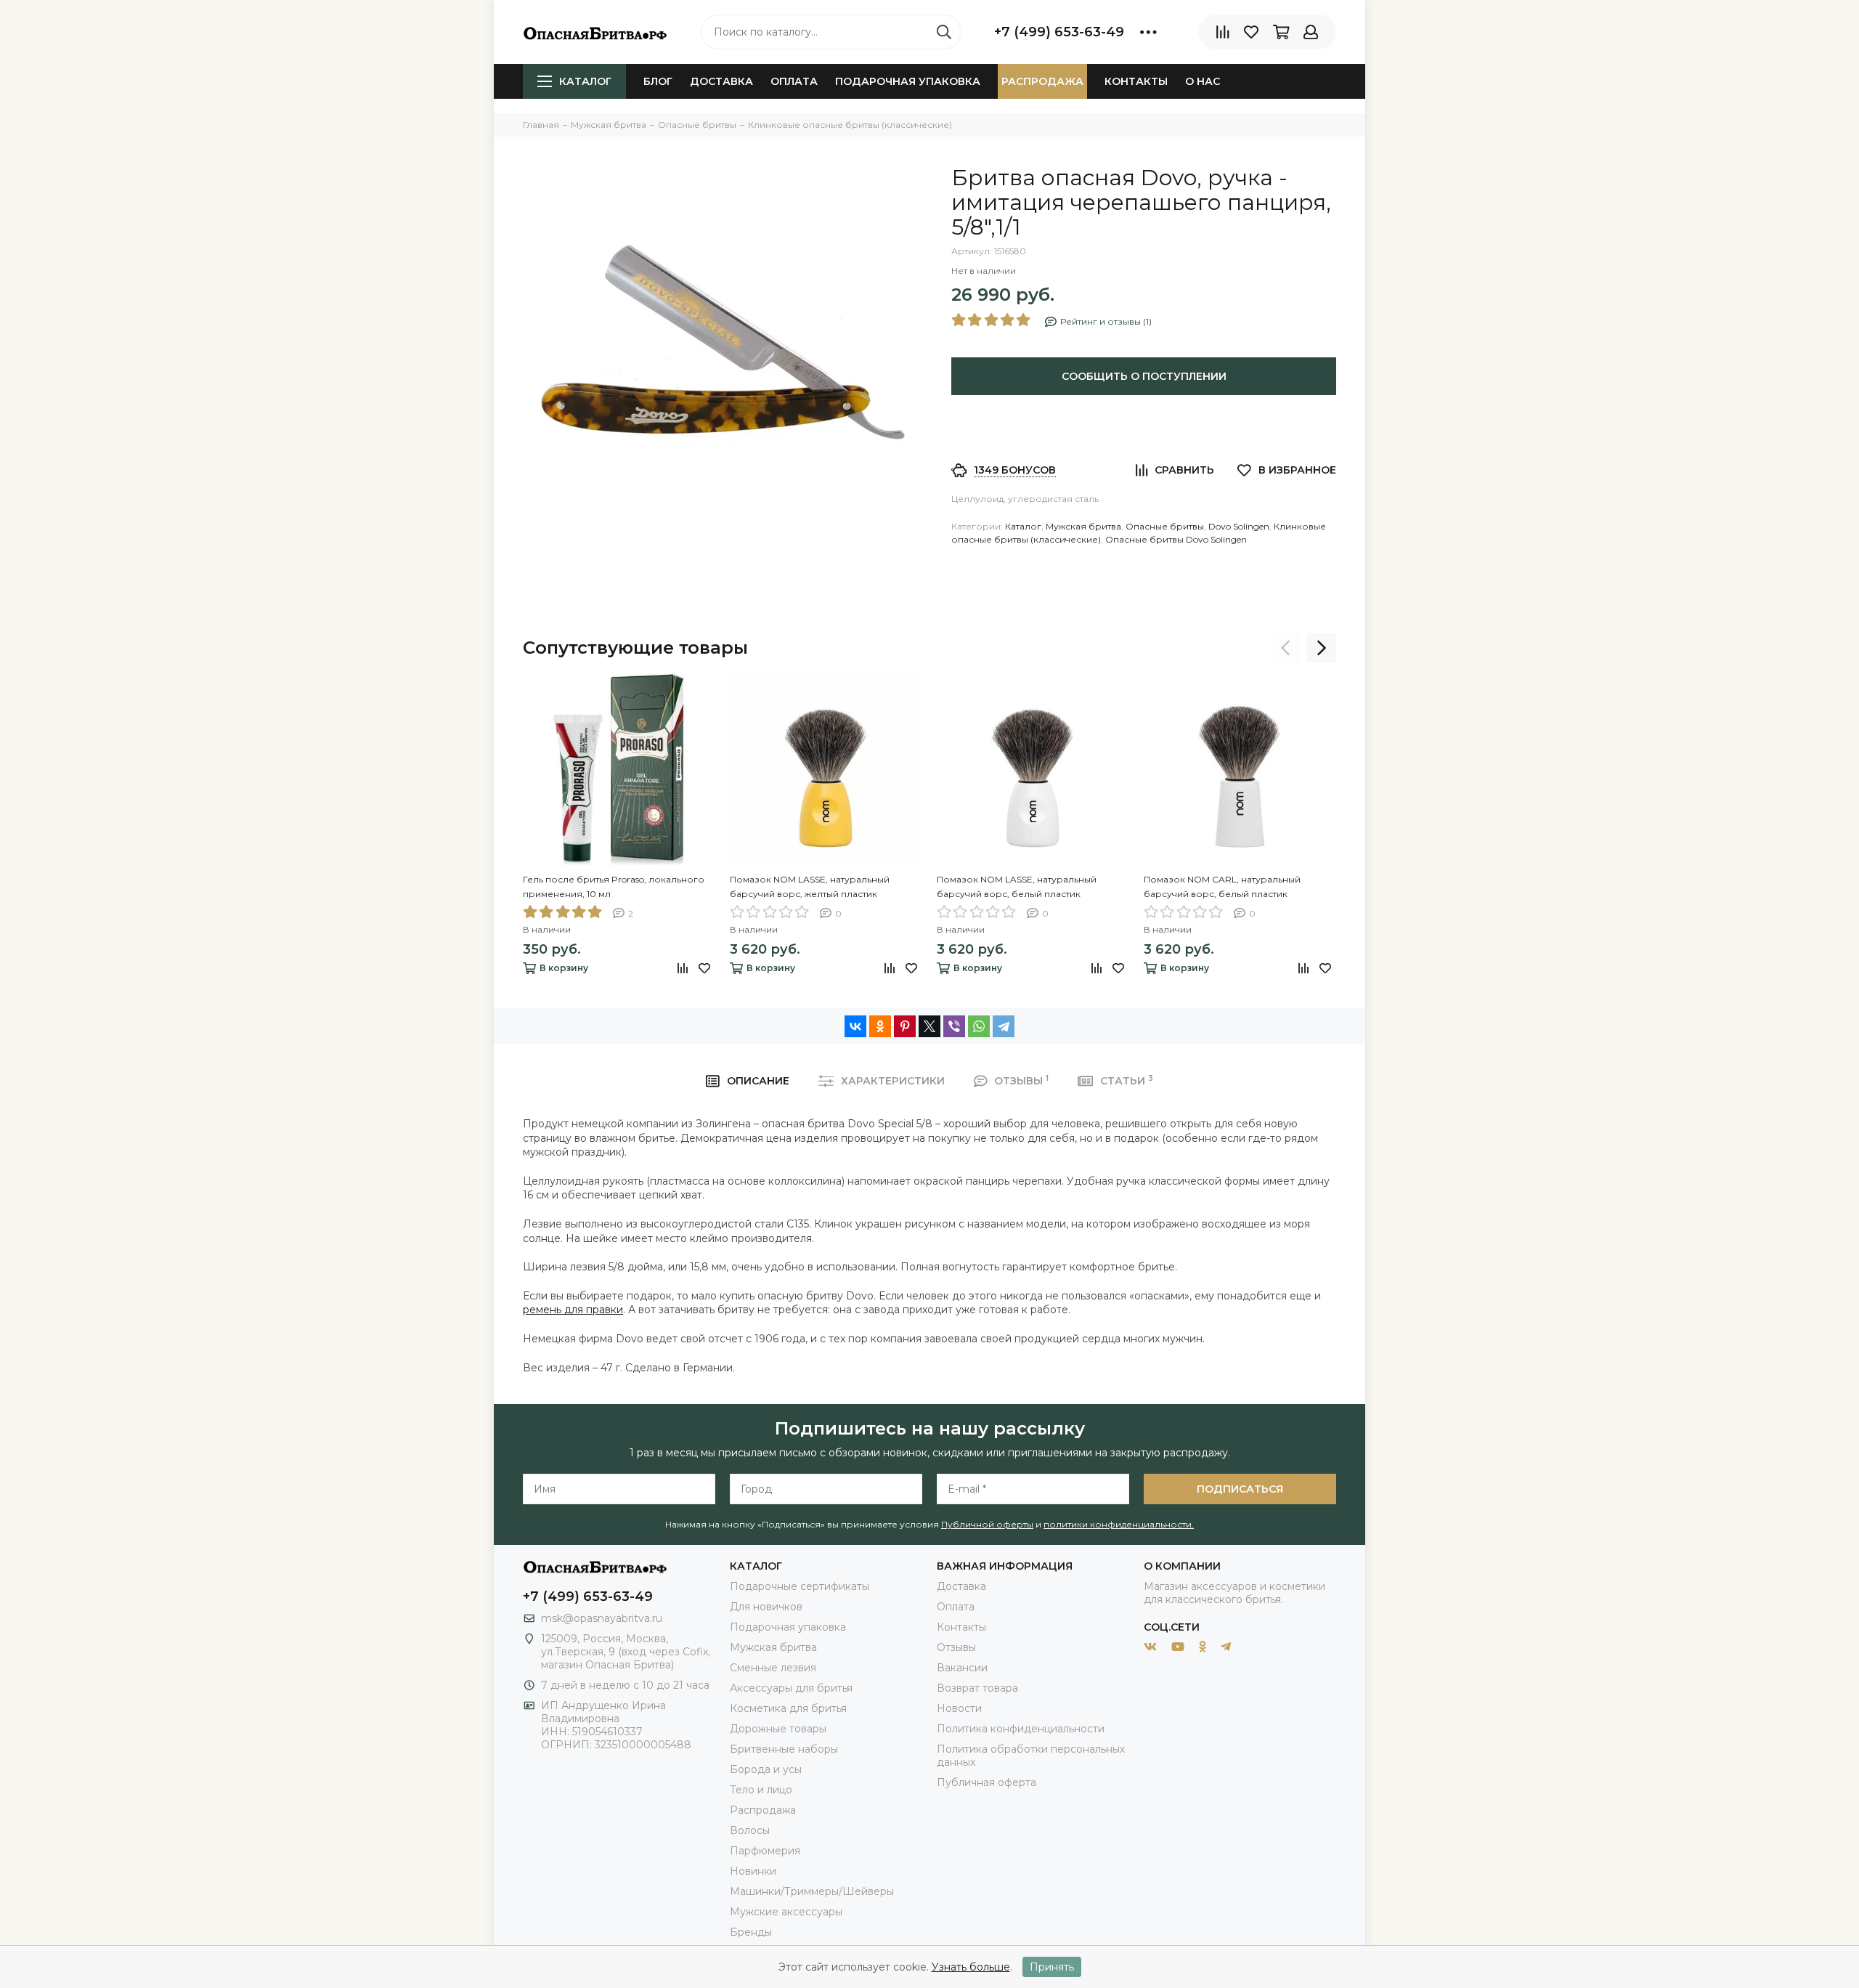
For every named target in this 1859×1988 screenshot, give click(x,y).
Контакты (1136, 81)
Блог (658, 81)
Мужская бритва (1083, 526)
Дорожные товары (778, 1729)
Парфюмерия (765, 1851)
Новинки (753, 1871)
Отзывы (956, 1647)
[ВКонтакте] (855, 1026)
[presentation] (1285, 648)
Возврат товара (977, 1688)
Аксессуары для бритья (791, 1688)
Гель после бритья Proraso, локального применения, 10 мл (614, 887)
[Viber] (954, 1026)
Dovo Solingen (1239, 526)
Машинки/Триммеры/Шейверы (812, 1891)
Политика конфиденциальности (1021, 1729)
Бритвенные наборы (784, 1749)
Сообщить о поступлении (1144, 376)
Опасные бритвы (1165, 526)
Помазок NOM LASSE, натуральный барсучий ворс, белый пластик (1017, 887)
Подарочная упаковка (908, 81)
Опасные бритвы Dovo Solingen (1176, 539)
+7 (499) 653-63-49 (1059, 32)
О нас (1203, 81)
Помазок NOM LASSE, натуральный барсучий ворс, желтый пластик (810, 887)
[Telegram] (1004, 1026)
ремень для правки (573, 1310)
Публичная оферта (987, 1782)
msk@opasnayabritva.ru (602, 1618)
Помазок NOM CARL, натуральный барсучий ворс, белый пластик (1222, 887)
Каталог (585, 81)
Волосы (750, 1830)
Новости (959, 1708)
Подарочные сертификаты (800, 1586)
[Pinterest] (905, 1026)
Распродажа (1042, 81)
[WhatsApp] (979, 1026)
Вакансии (962, 1668)
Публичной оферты (987, 1524)
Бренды (751, 1932)
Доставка (721, 81)
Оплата (794, 81)
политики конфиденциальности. (1119, 1524)
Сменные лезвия (773, 1668)
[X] (929, 1026)
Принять (1052, 1967)
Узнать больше (971, 1967)
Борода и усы (766, 1769)
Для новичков (766, 1607)
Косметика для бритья (788, 1708)
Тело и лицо (761, 1790)
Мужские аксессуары (786, 1912)
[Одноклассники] (880, 1026)
